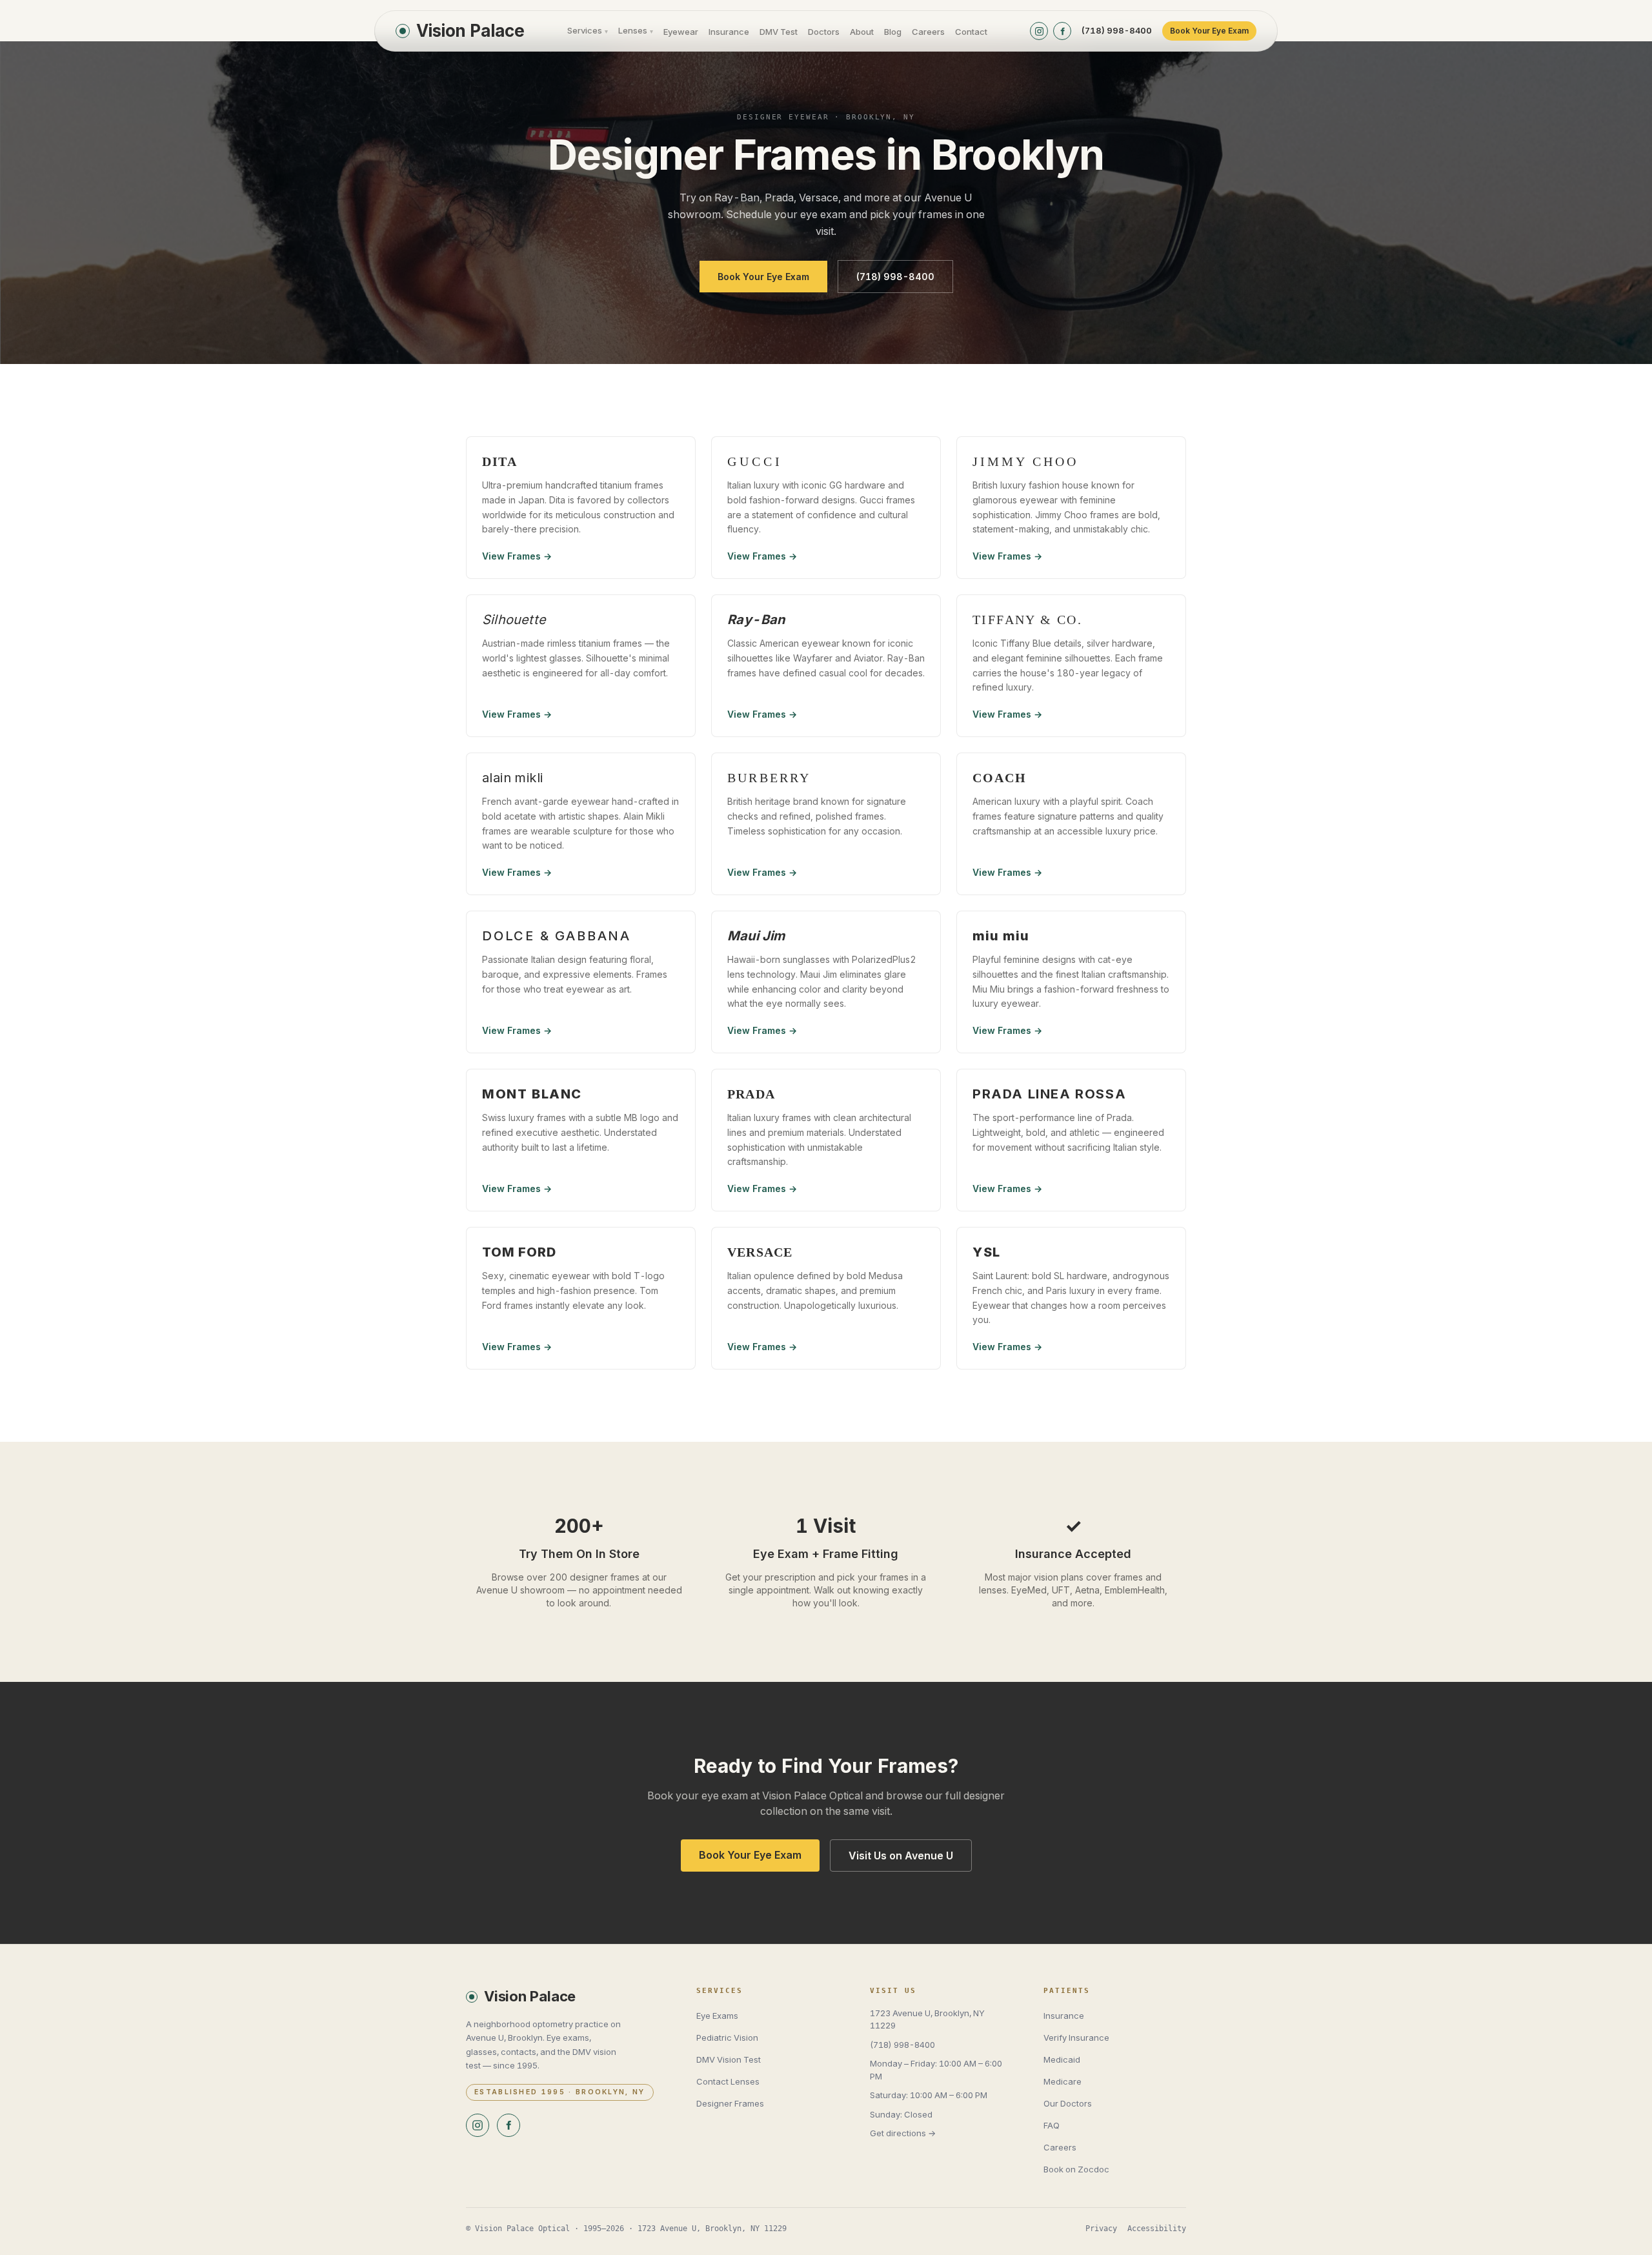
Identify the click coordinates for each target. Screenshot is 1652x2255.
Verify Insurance (1076, 2038)
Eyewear (681, 32)
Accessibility (1157, 2229)
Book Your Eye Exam (1209, 31)
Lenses (636, 30)
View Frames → (517, 556)
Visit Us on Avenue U (901, 1856)
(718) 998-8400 (1117, 30)
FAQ (1052, 2125)
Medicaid (1062, 2059)
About (862, 32)
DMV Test (779, 32)
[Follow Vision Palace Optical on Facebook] (1062, 31)
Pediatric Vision (727, 2038)
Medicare (1063, 2081)
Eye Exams (717, 2016)
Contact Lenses (728, 2081)
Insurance (729, 32)
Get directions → (903, 2133)
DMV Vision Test (729, 2059)
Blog (893, 32)
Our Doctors (1068, 2103)
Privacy (1101, 2229)
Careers (928, 32)
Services (588, 30)
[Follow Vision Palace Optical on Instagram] (1039, 31)
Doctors (824, 32)
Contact (971, 32)
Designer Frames (730, 2103)
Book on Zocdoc (1076, 2169)
